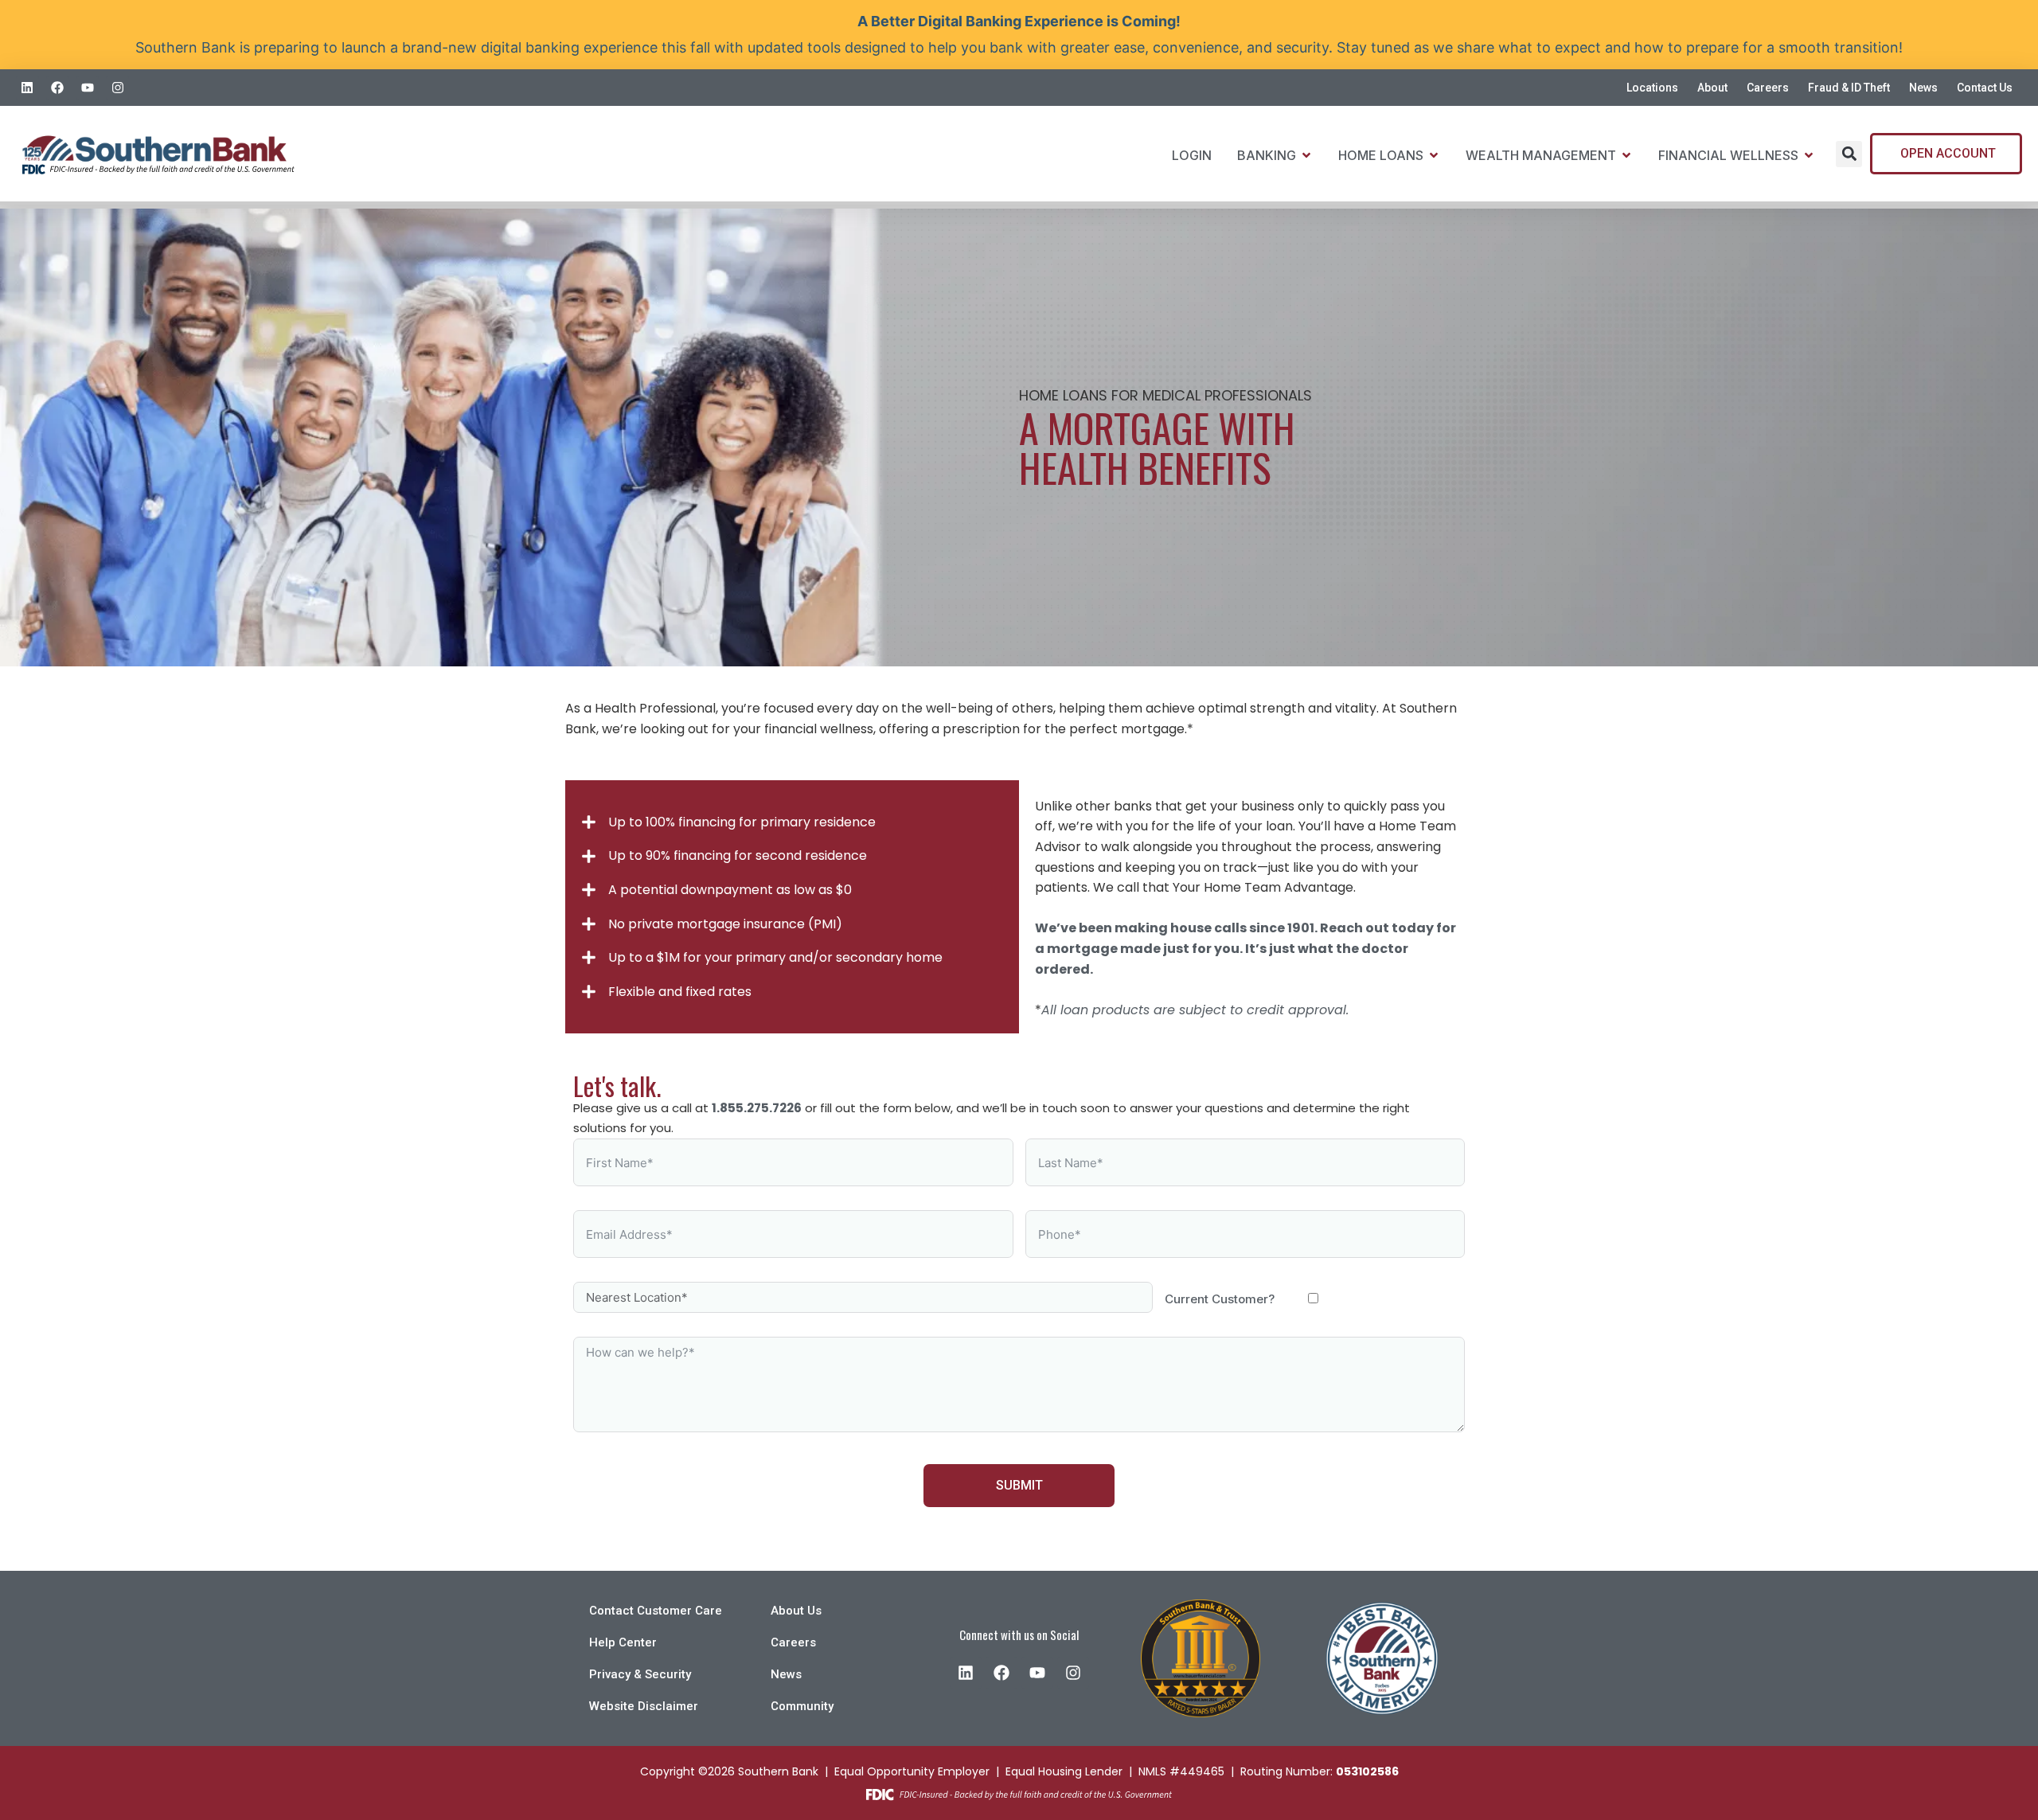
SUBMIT (1019, 1485)
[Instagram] (117, 88)
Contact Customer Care (656, 1611)
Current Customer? (1220, 1299)
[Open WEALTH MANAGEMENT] (1626, 155)
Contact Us (1985, 88)
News (1923, 88)
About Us (796, 1611)
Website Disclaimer (644, 1706)
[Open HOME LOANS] (1434, 155)
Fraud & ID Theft (1849, 88)
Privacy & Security (640, 1674)
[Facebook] (58, 88)
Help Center (623, 1642)
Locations (1652, 88)
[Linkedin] (27, 88)
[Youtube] (88, 88)
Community (802, 1706)
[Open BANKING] (1306, 155)
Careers (1768, 88)
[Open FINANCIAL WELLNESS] (1809, 155)
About (1712, 88)
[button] (1849, 154)
